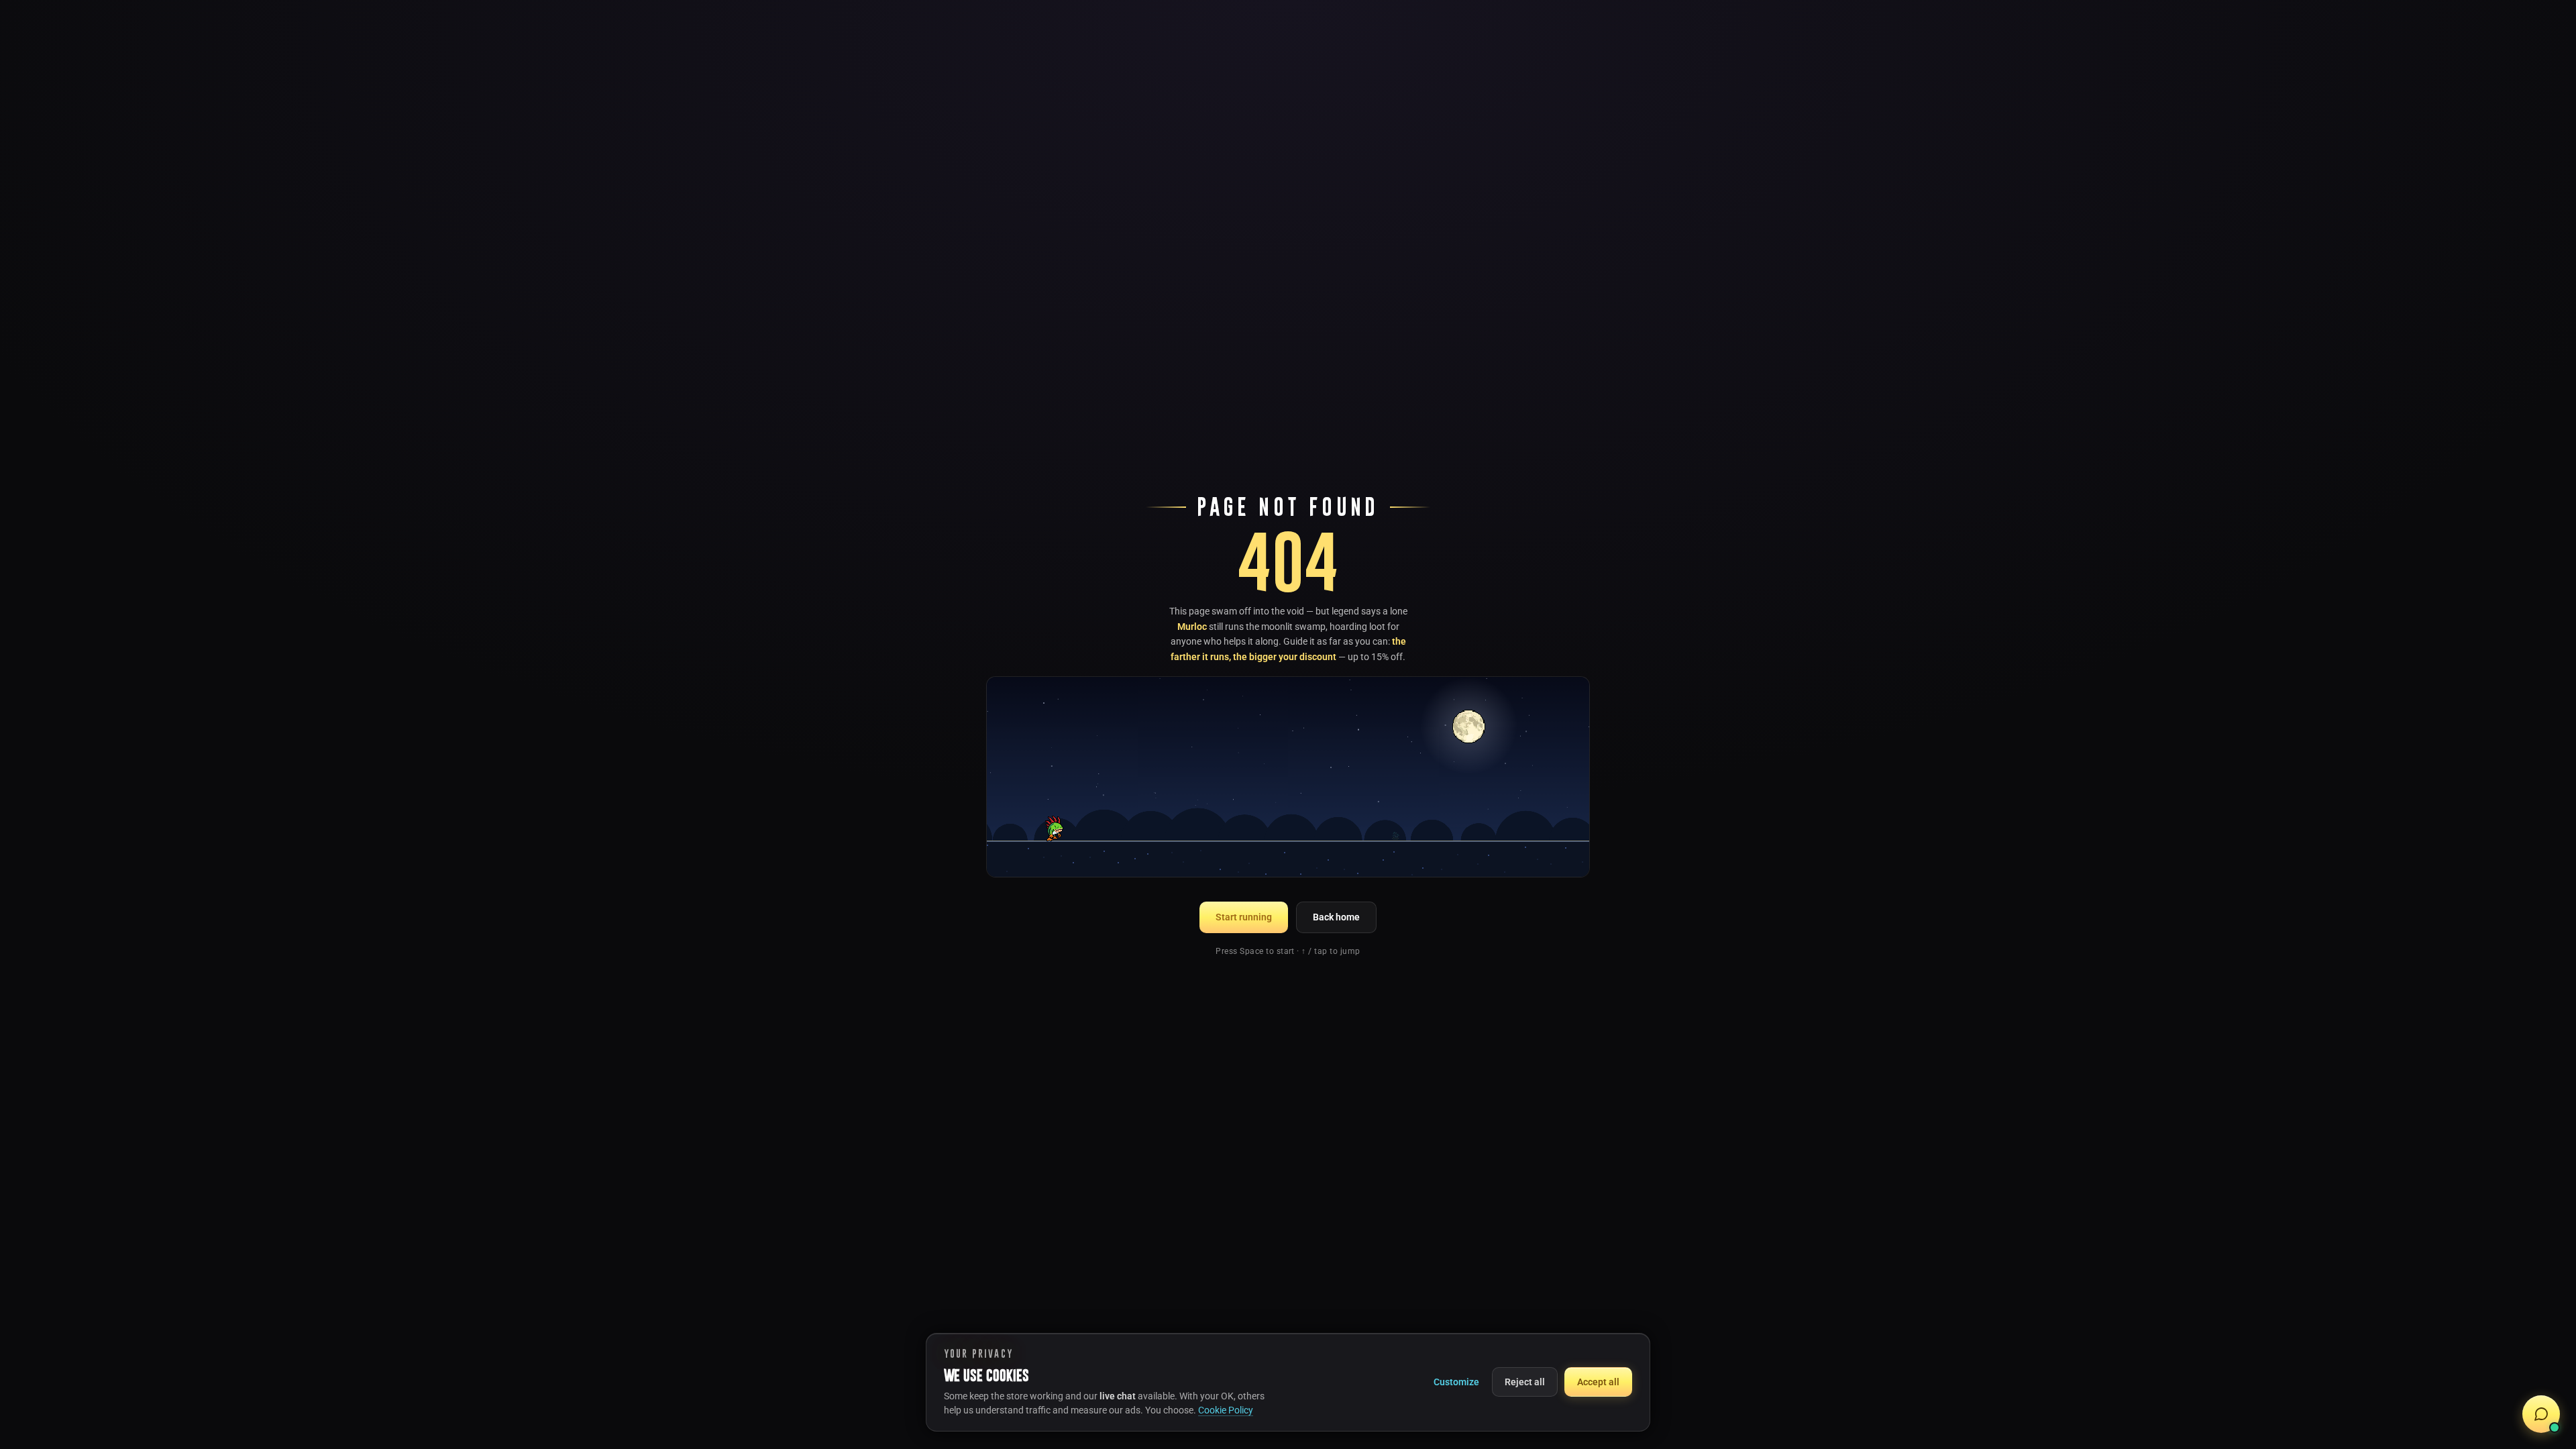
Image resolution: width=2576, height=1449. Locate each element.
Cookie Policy (1226, 1410)
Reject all (1525, 1382)
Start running (1244, 917)
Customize (1456, 1382)
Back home (1336, 917)
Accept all (1598, 1382)
